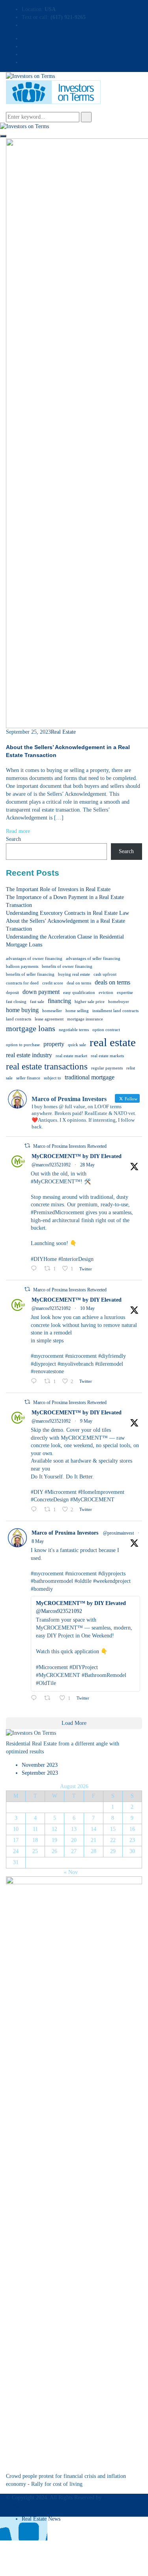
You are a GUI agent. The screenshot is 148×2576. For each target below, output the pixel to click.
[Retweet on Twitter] (27, 1146)
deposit (12, 993)
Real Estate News (41, 2519)
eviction (106, 993)
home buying (22, 1010)
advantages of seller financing (93, 959)
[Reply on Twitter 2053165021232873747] (36, 1510)
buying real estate (74, 974)
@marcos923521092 (51, 1165)
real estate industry (29, 1055)
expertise (125, 993)
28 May (87, 1165)
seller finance (28, 1078)
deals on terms (112, 982)
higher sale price (90, 1002)
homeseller (52, 1011)
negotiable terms (74, 1030)
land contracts (19, 1019)
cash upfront (105, 974)
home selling (77, 1011)
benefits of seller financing (30, 974)
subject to (52, 1078)
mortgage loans (31, 1028)
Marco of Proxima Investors (65, 1533)
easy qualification (79, 993)
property (54, 1044)
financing (59, 1001)
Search (13, 839)
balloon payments (22, 966)
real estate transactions (47, 1066)
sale (9, 1078)
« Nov (71, 1872)
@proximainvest (118, 1533)
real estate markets (107, 1056)
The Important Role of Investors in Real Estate (58, 889)
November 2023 (40, 1765)
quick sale (77, 1045)
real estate (113, 1042)
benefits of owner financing (67, 966)
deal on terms (79, 983)
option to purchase (23, 1045)
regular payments (107, 1068)
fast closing (16, 1002)
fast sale (37, 1002)
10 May (87, 1308)
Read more (18, 831)
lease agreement (49, 1019)
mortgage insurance (85, 1019)
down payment (41, 992)
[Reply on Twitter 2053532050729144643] (36, 1382)
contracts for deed (22, 983)
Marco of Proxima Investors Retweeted (70, 1146)
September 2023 (40, 1773)
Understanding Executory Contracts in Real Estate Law (67, 913)
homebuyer (119, 1002)
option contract (106, 1030)
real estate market (71, 1056)
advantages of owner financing (34, 959)
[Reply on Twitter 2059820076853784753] (36, 1269)
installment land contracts (115, 1011)
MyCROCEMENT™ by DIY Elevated (77, 1156)
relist (131, 1068)
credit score (53, 983)
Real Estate (63, 732)
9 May (86, 1421)
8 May (38, 1541)
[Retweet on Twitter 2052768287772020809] (50, 1699)
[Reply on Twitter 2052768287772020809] (36, 1699)
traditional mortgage (90, 1077)
